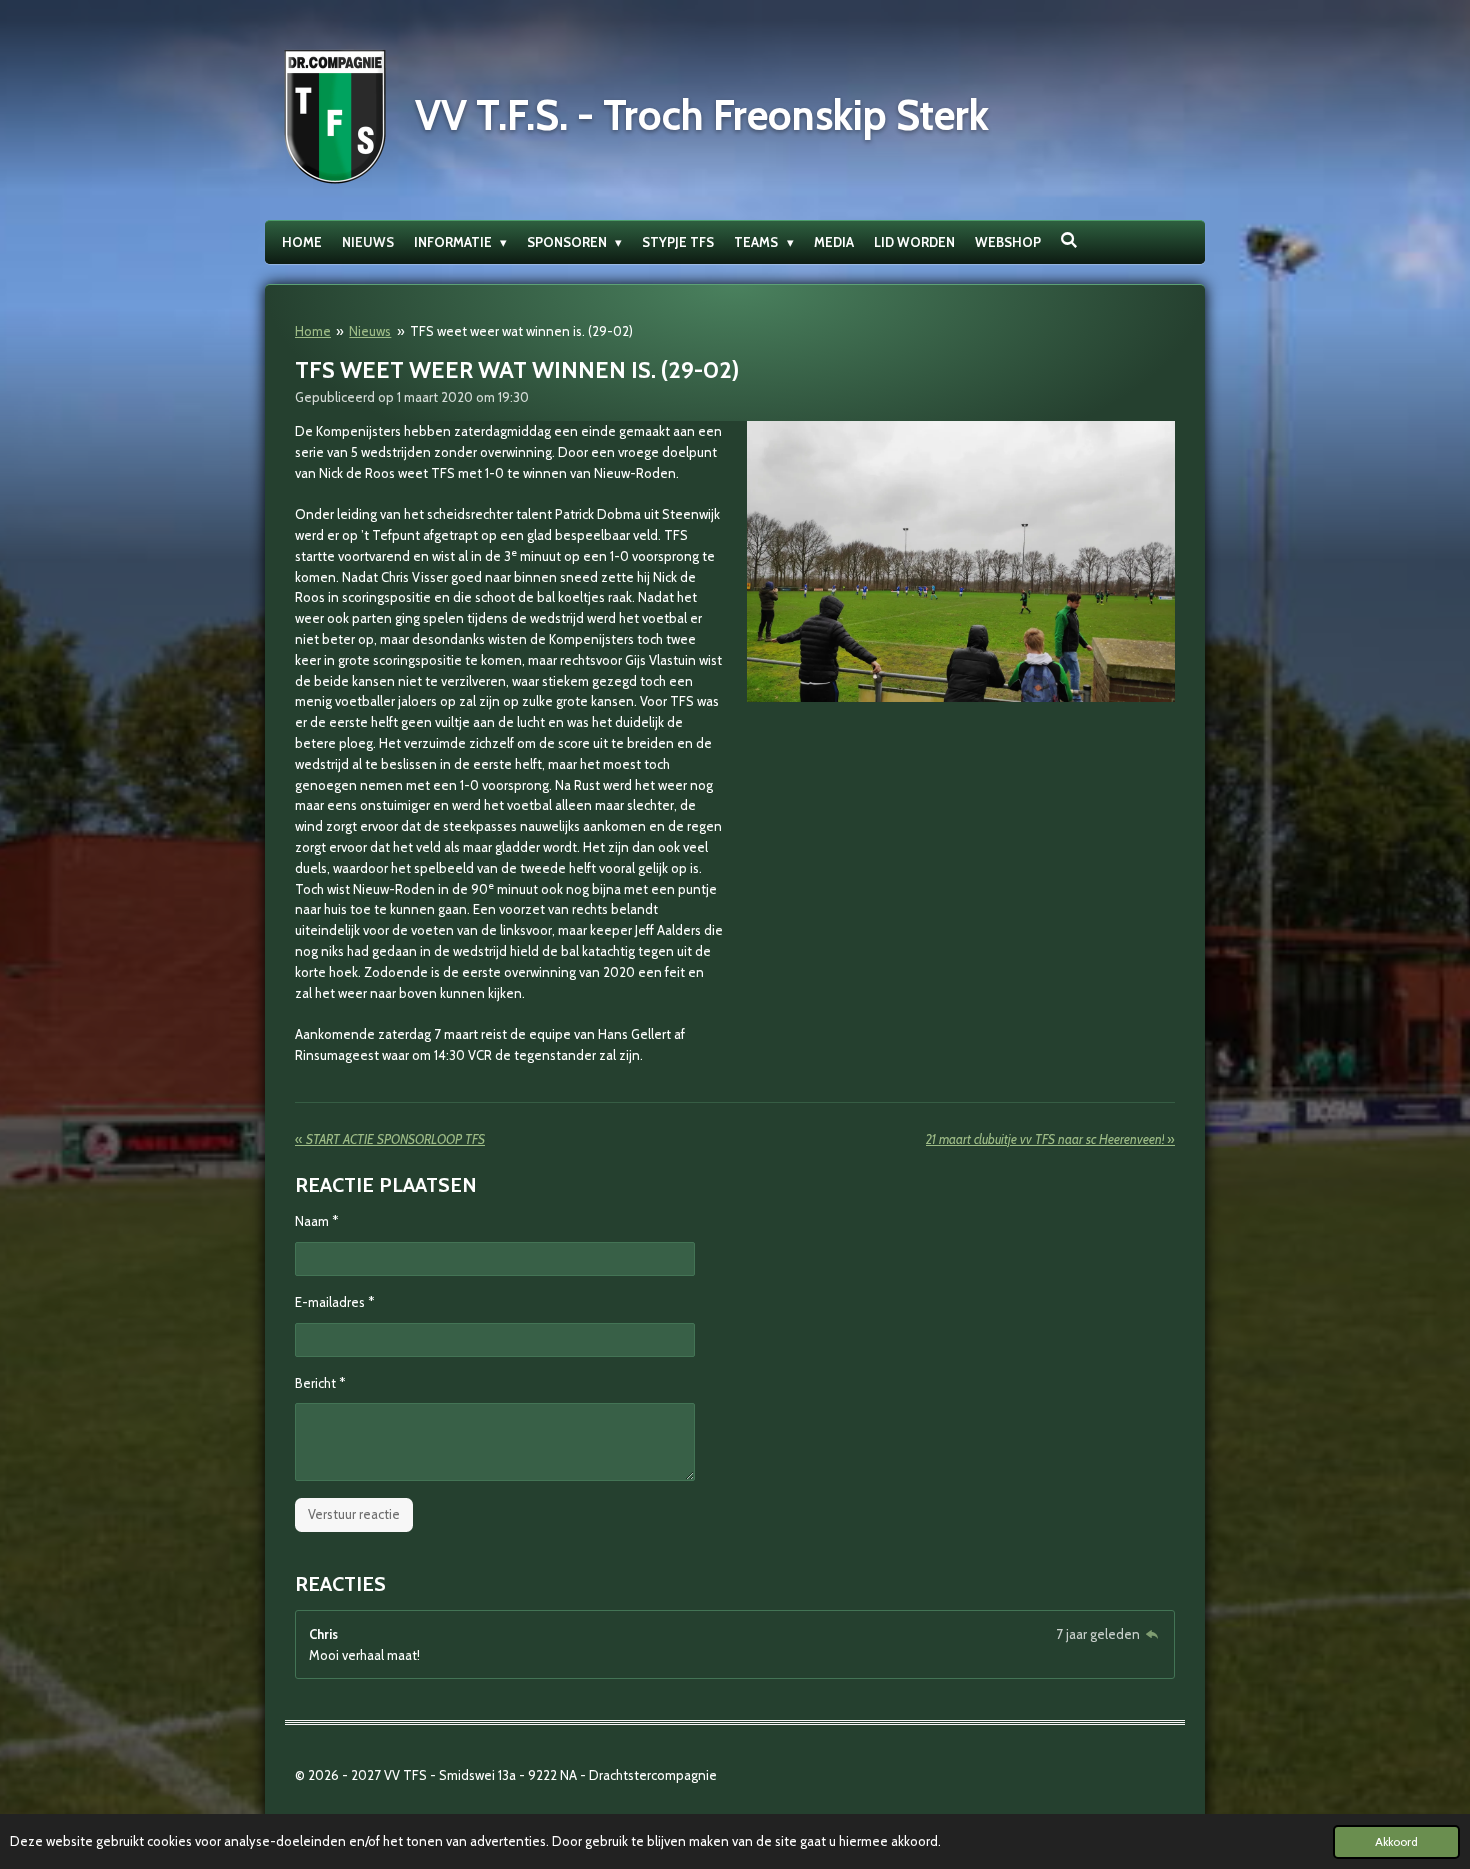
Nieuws (370, 331)
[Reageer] (1152, 1634)
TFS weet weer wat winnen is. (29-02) (521, 331)
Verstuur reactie (354, 1514)
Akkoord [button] (1396, 1842)
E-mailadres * (334, 1302)
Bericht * (320, 1383)
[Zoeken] (1070, 240)
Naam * (316, 1221)
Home (313, 331)
